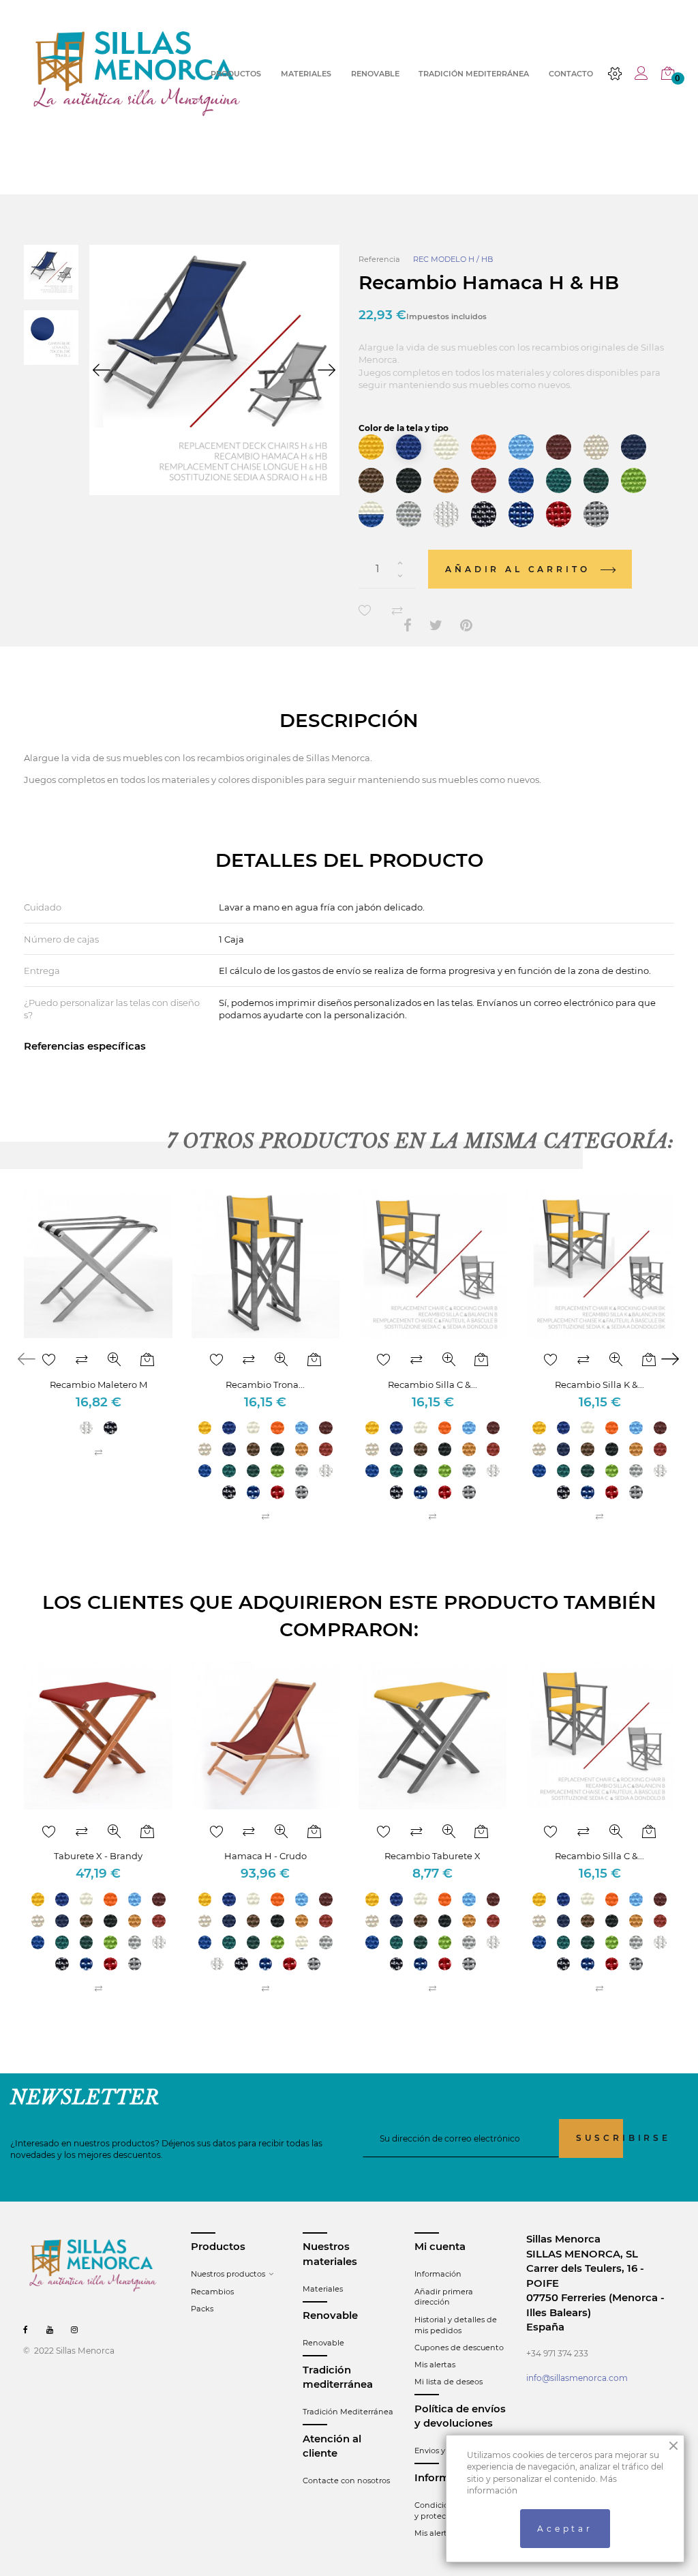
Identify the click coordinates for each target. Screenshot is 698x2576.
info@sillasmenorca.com (577, 2378)
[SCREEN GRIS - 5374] (596, 514)
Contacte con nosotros (346, 2481)
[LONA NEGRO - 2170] (409, 480)
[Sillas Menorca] (137, 73)
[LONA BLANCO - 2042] (446, 447)
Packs (202, 2309)
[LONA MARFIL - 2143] (596, 447)
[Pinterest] (466, 626)
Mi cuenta (440, 2247)
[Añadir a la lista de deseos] (365, 611)
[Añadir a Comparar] (397, 611)
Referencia (379, 259)
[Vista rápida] (115, 1360)
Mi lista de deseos (449, 2382)
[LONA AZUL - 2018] (409, 447)
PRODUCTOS (236, 74)
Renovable (323, 2343)
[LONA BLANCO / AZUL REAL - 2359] (371, 514)
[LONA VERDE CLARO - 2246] (634, 480)
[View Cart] (668, 74)
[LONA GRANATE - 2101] (559, 447)
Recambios (212, 2292)
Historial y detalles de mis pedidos (456, 2325)
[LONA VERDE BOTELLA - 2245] (596, 480)
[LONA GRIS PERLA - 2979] (409, 514)
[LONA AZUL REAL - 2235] (521, 480)
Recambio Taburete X (433, 1856)
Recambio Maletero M (98, 1385)
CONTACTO (571, 74)
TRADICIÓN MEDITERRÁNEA (474, 74)
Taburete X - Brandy (98, 1856)
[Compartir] (408, 626)
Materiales (323, 2289)
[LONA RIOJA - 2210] (484, 480)
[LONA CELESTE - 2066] (521, 447)
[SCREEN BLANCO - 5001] (446, 514)
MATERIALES (306, 74)
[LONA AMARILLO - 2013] (371, 447)
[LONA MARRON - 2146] (371, 480)
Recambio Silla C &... (433, 1385)
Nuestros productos (228, 2274)
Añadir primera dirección (444, 2297)
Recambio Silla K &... (600, 1385)
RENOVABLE (375, 74)
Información (438, 2274)
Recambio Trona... (265, 1385)
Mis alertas (435, 2365)
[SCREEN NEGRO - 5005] (484, 514)
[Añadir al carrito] (147, 1360)
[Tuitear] (436, 626)
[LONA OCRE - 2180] (446, 480)
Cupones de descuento (459, 2348)
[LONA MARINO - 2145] (634, 447)
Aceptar (565, 2529)
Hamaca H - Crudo (265, 1856)
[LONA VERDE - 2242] (559, 480)
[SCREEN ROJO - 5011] (559, 514)
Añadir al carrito (520, 569)
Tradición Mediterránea (348, 2412)
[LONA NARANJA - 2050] (484, 447)
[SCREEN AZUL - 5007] (521, 514)
